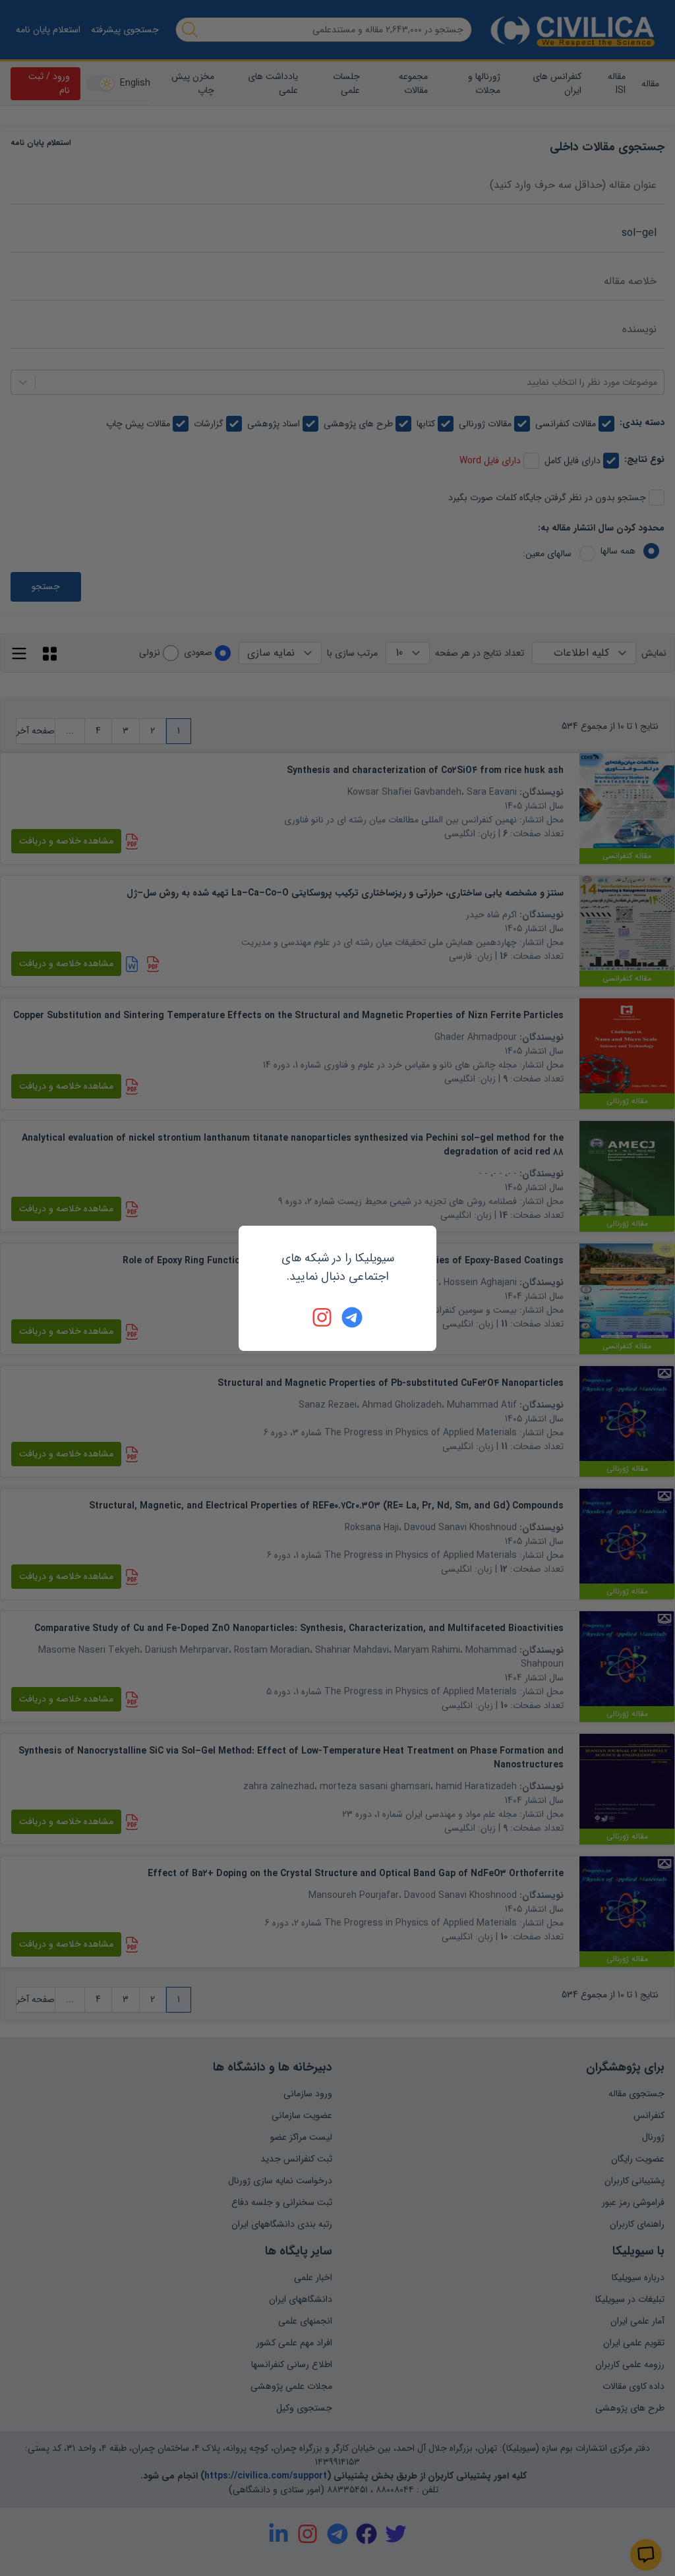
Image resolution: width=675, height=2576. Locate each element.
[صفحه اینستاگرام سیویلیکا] (323, 1317)
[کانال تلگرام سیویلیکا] (352, 1317)
